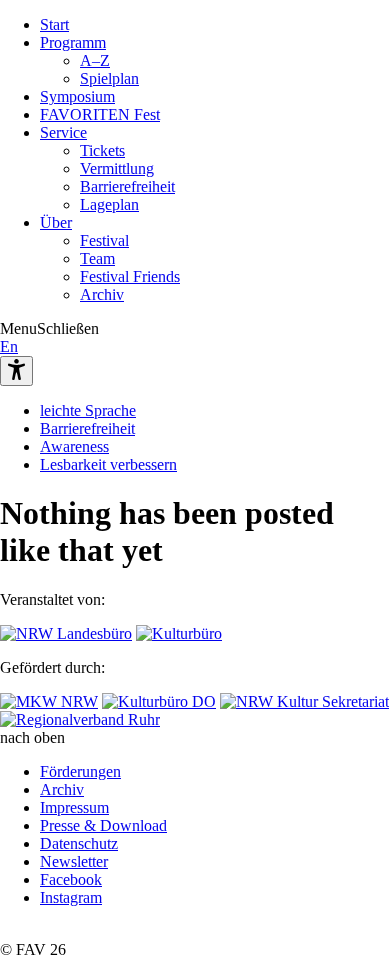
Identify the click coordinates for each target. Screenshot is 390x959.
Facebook (71, 879)
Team (97, 258)
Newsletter (74, 861)
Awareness (74, 446)
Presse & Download (103, 825)
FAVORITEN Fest (100, 114)
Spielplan (109, 78)
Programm (73, 42)
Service (63, 132)
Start (54, 24)
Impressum (74, 807)
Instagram (71, 897)
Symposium (77, 96)
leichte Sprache (88, 410)
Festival (104, 240)
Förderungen (80, 771)
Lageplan (109, 204)
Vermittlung (117, 168)
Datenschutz (79, 843)
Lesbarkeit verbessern (108, 464)
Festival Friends (130, 276)
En (9, 346)
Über (56, 222)
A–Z (95, 60)
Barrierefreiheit (127, 186)
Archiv (102, 294)
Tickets (102, 150)
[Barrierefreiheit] (16, 371)
